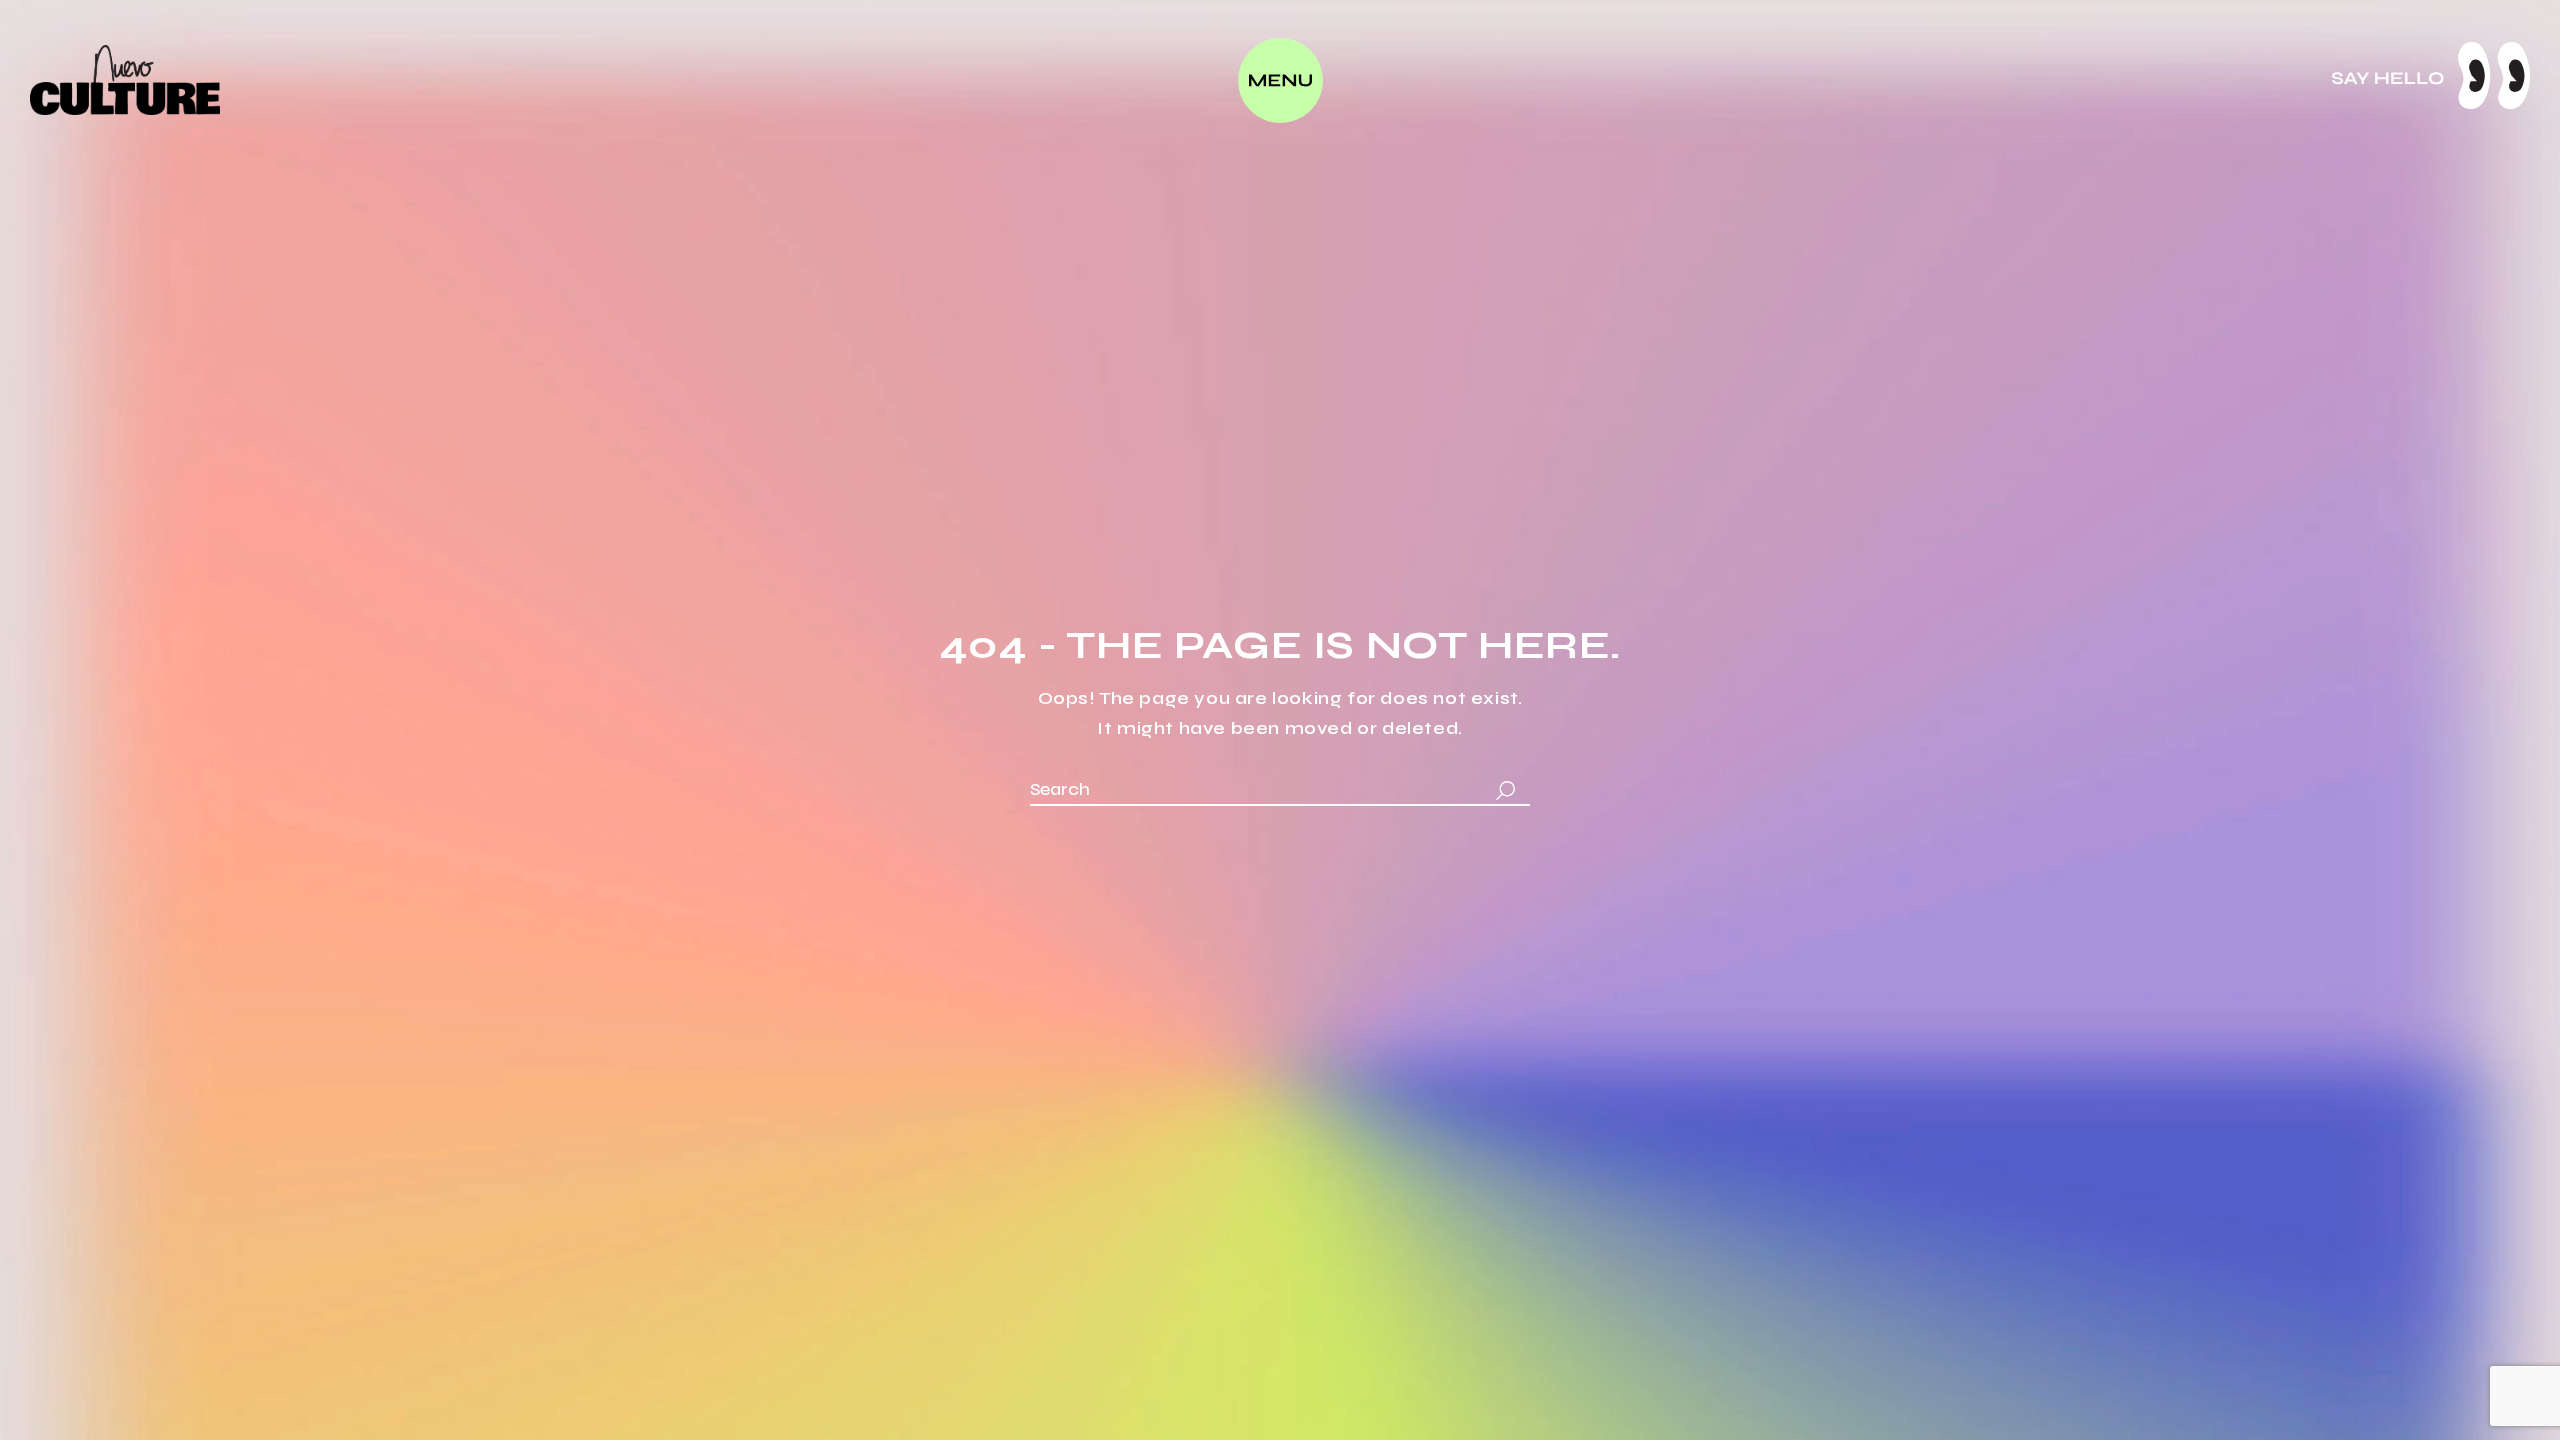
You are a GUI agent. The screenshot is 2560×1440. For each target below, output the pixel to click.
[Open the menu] (1280, 80)
